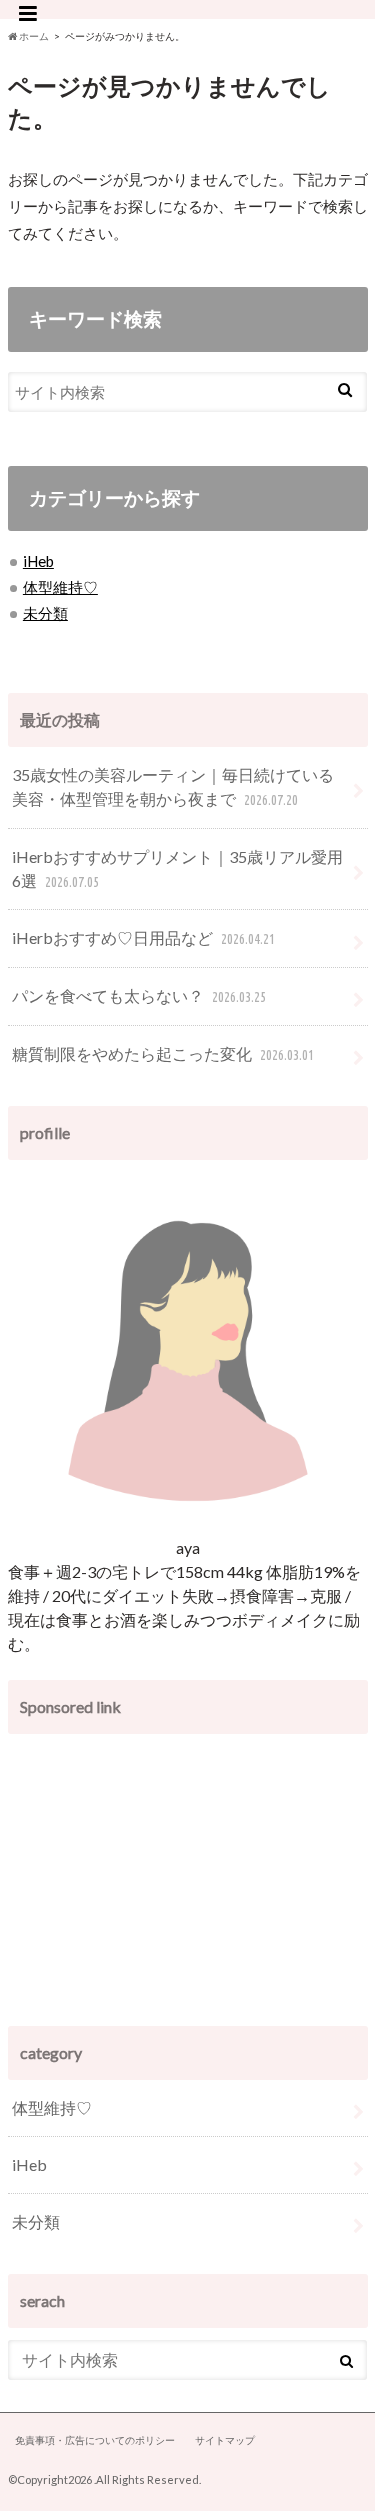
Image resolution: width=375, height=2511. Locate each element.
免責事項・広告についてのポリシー (95, 2440)
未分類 (45, 613)
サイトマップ (225, 2440)
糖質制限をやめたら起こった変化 (162, 1053)
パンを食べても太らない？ (138, 995)
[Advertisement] (188, 1871)
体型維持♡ (60, 587)
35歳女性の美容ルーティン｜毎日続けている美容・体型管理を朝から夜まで (173, 786)
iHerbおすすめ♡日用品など (143, 937)
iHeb (38, 561)
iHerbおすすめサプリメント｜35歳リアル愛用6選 (177, 868)
